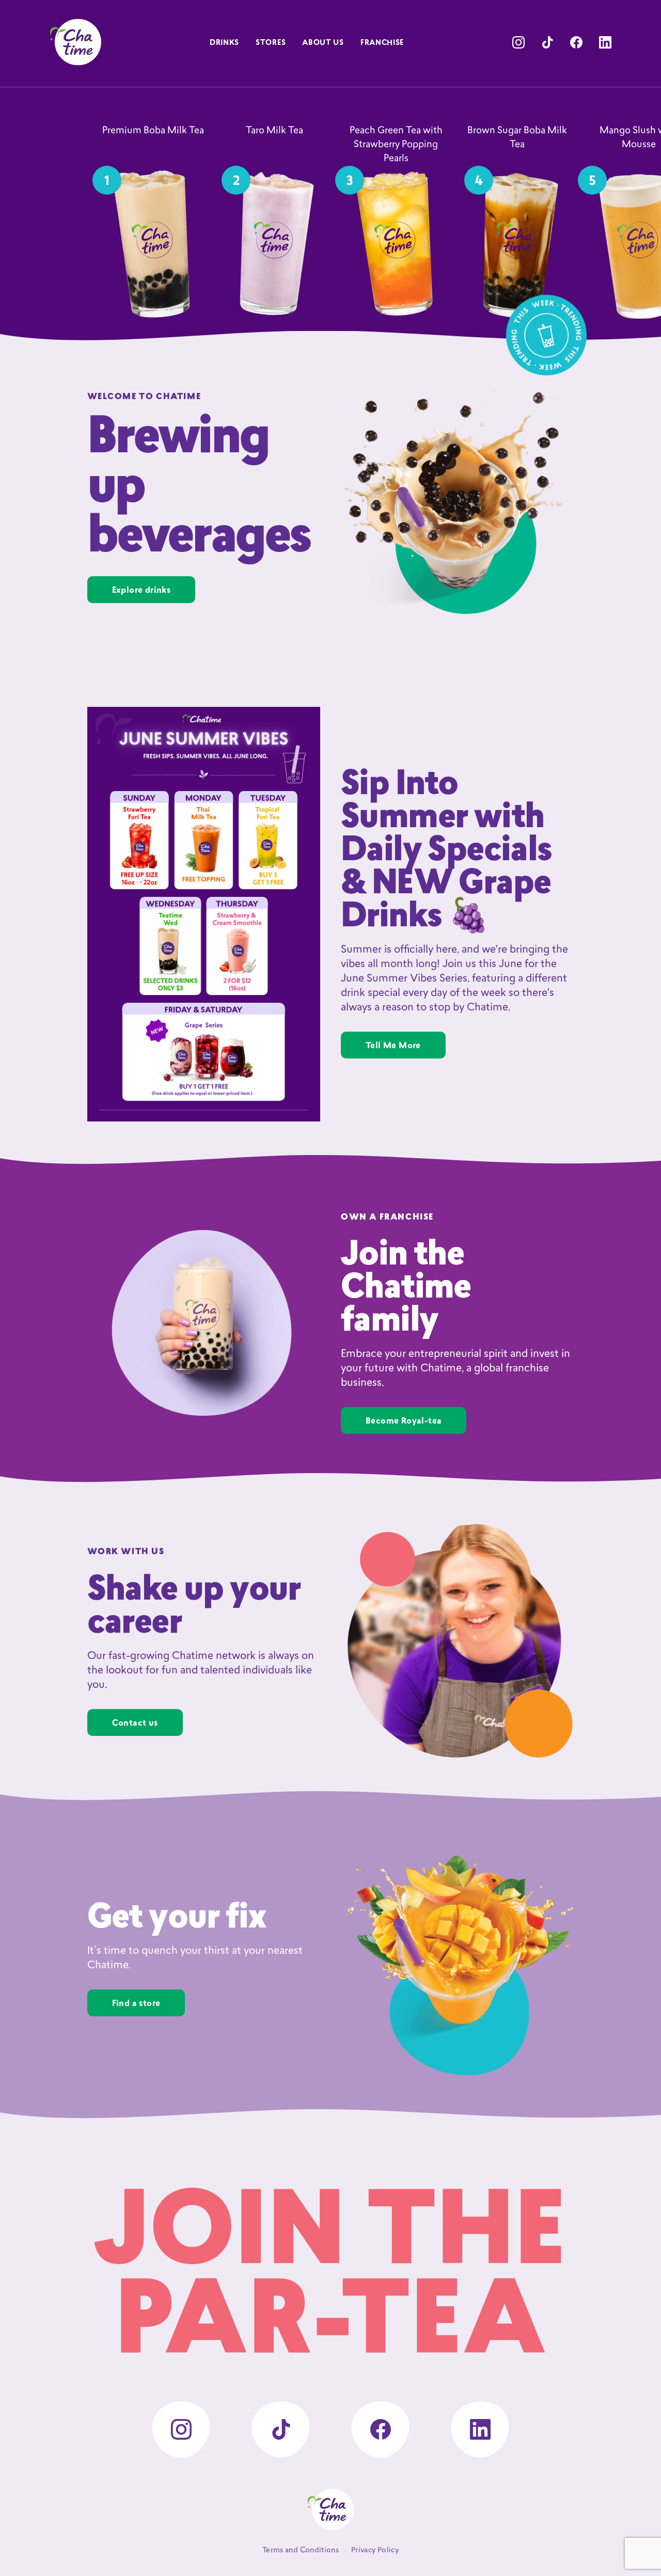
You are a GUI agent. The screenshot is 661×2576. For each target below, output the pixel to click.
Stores (271, 43)
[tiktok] (547, 42)
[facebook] (576, 42)
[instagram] (518, 42)
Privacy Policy (375, 2550)
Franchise (382, 43)
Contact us (135, 1724)
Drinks (224, 43)
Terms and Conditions (301, 2550)
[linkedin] (605, 42)
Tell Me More (393, 1046)
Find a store (136, 2004)
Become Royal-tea (404, 1421)
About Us (323, 43)
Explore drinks (141, 591)
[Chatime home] (75, 42)
